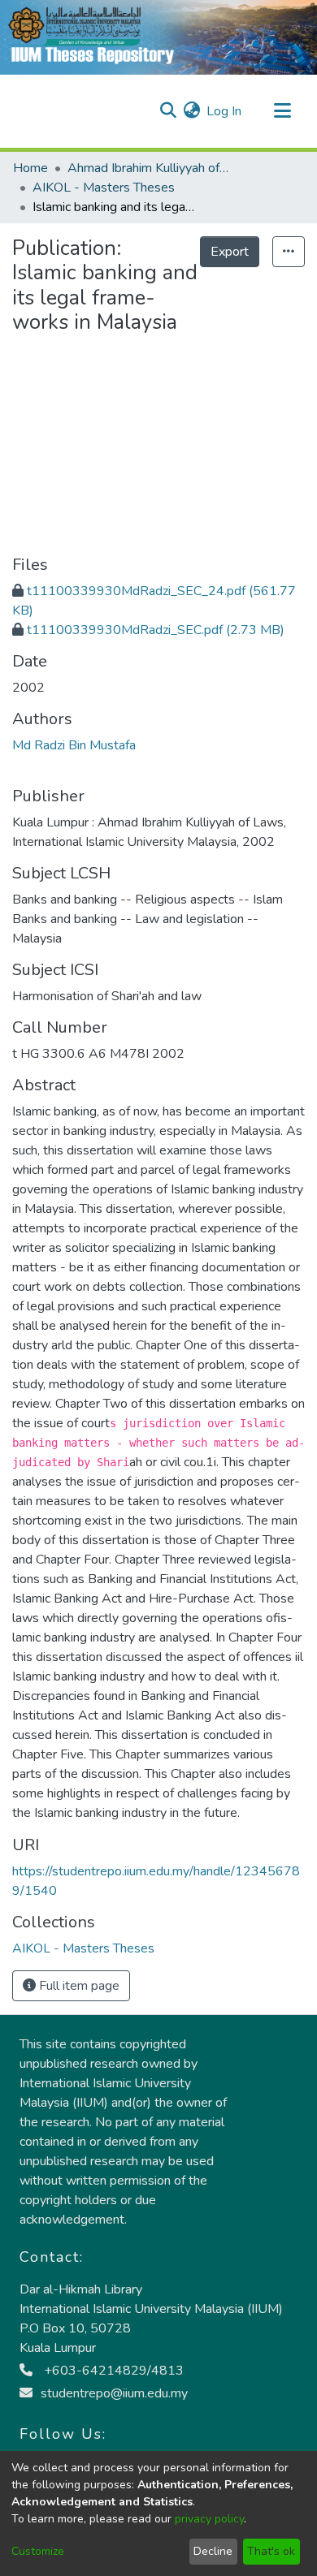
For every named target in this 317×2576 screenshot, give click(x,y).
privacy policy (209, 2519)
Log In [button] (225, 111)
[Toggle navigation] (282, 111)
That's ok (271, 2551)
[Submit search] (168, 111)
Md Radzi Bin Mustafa (74, 745)
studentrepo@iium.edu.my (114, 2393)
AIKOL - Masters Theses (104, 188)
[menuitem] (191, 111)
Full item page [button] (78, 1986)
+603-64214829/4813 (112, 2371)
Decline (213, 2551)
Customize (38, 2551)
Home (30, 168)
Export (230, 252)
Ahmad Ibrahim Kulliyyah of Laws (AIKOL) (149, 168)
